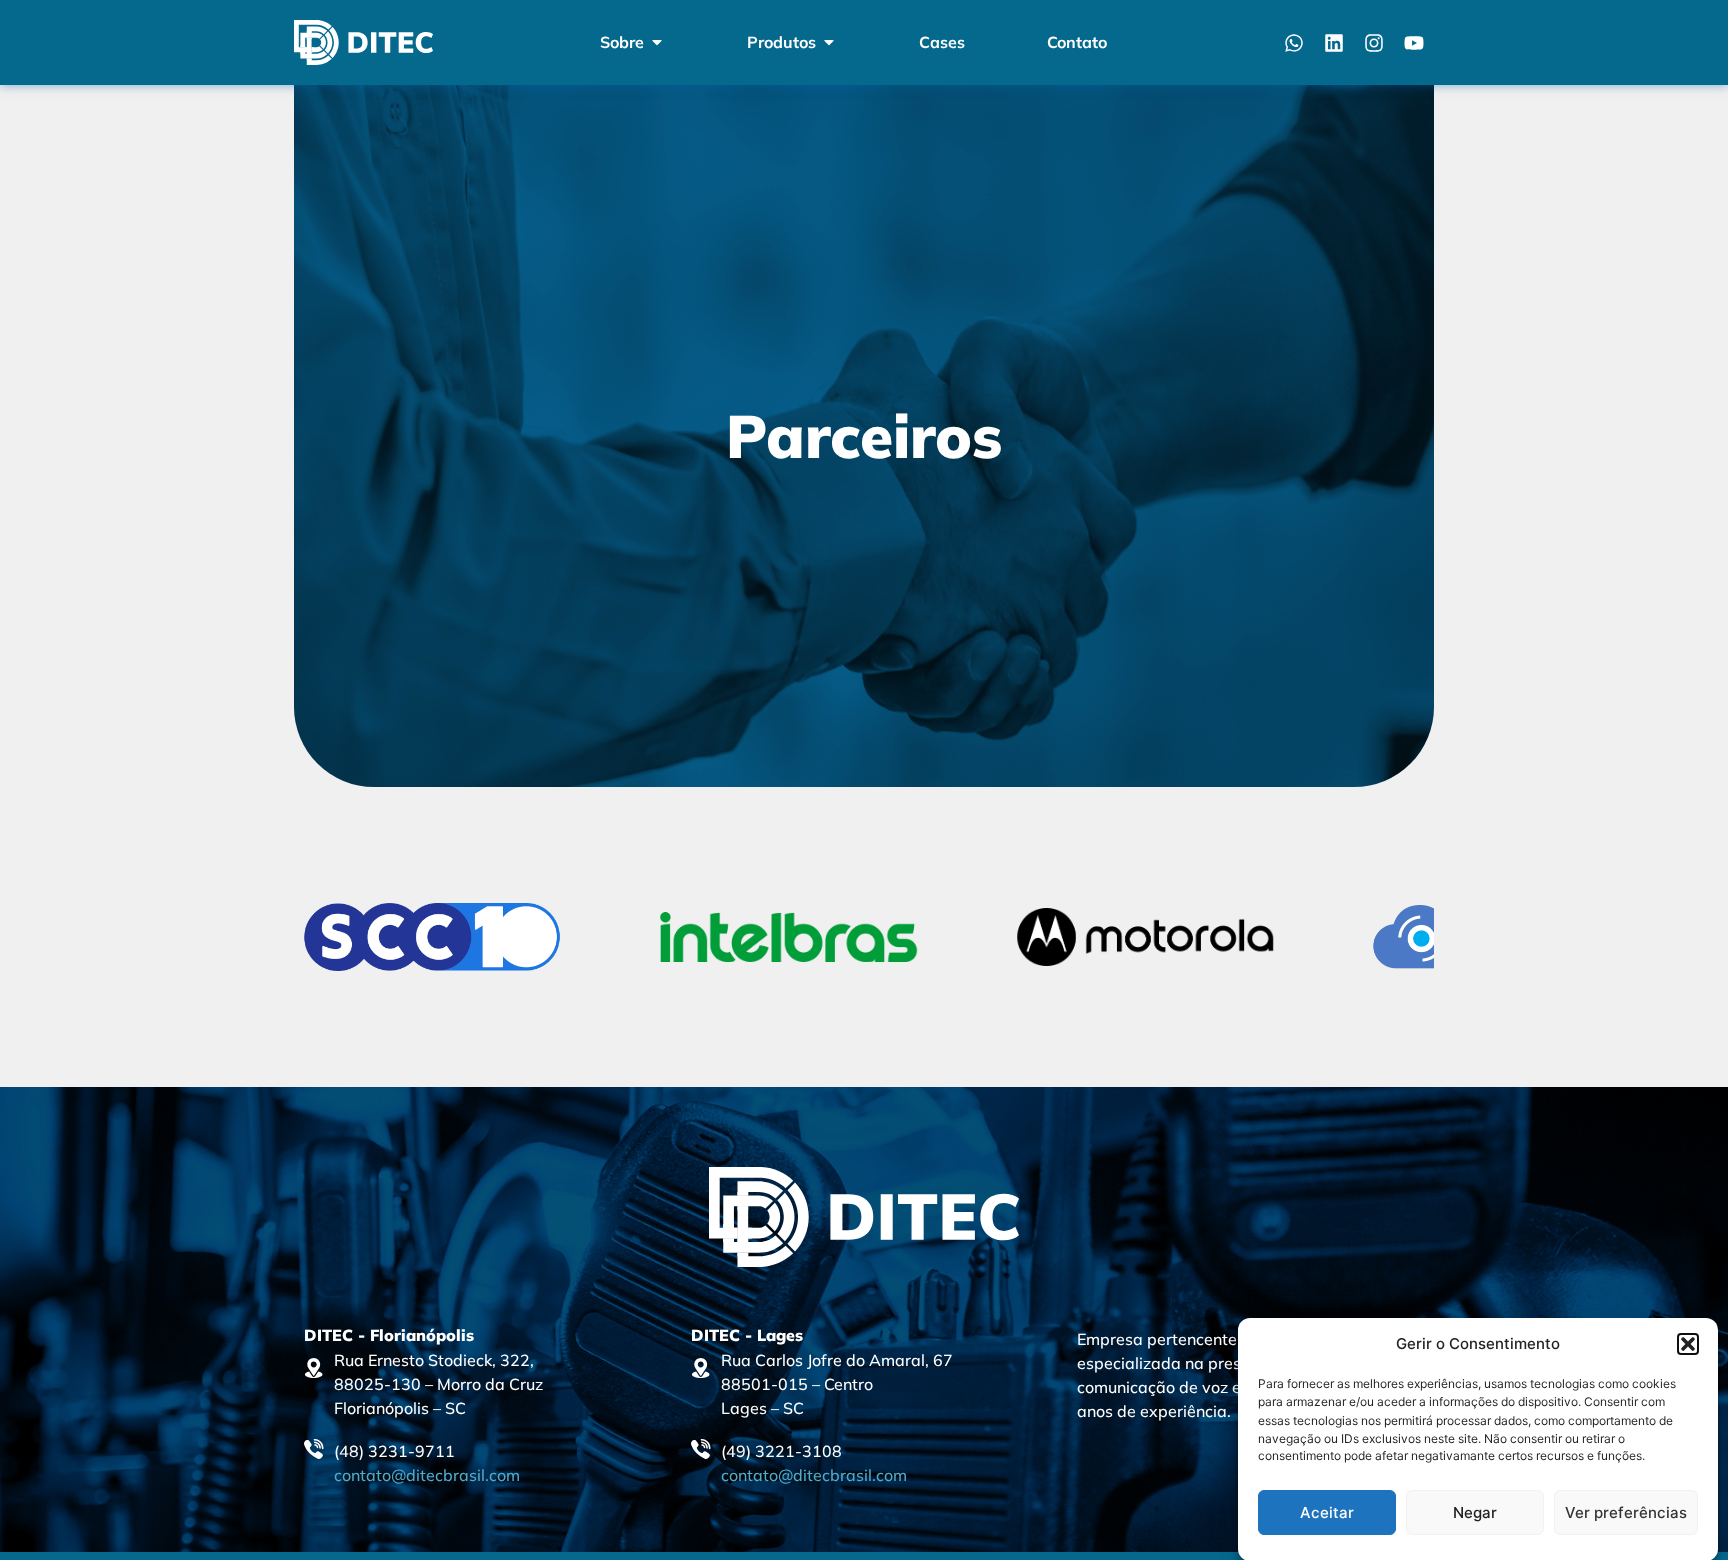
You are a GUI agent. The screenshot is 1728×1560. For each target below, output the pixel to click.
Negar (1475, 1512)
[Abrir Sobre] (657, 42)
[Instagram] (1374, 43)
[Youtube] (1414, 43)
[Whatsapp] (1294, 43)
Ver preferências (1626, 1512)
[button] (1688, 1344)
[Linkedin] (1334, 43)
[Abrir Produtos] (829, 42)
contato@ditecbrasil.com (427, 1475)
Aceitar (1327, 1512)
